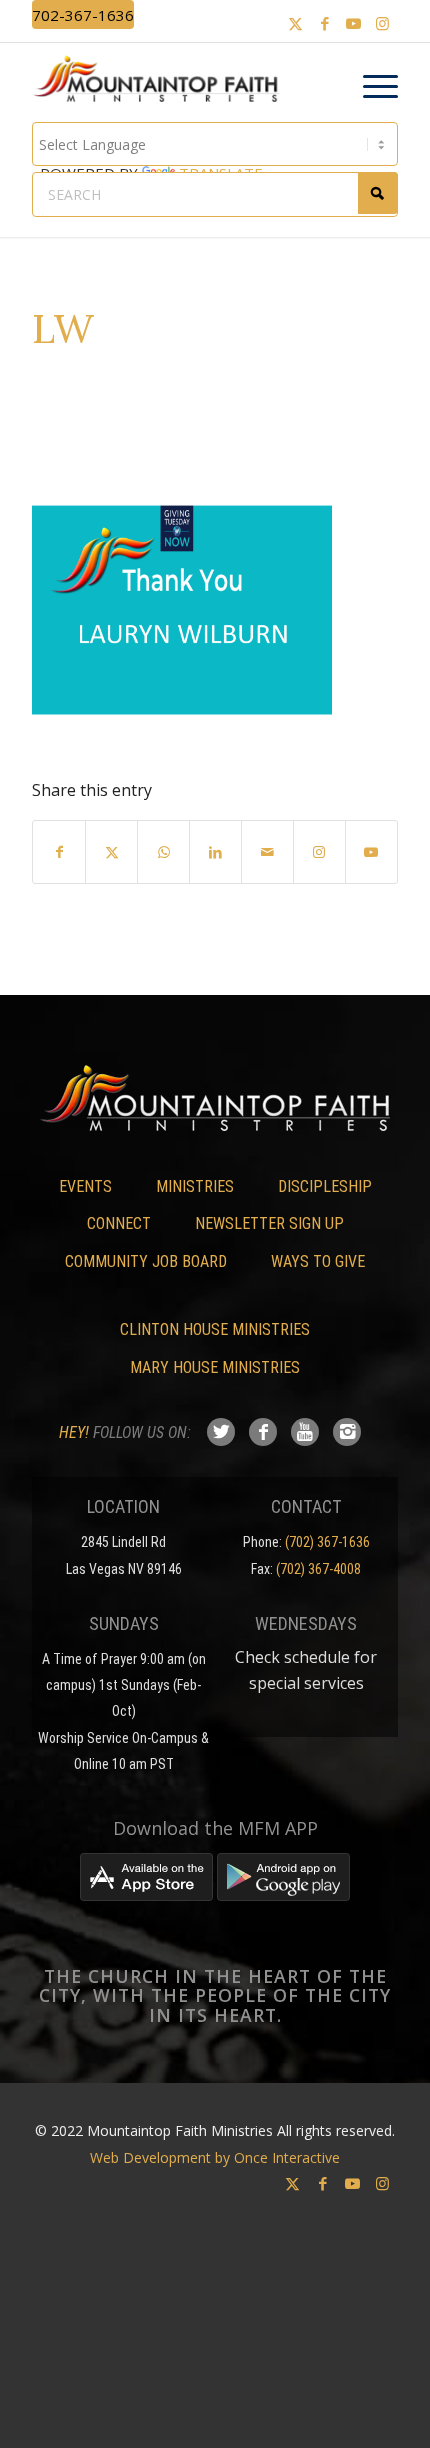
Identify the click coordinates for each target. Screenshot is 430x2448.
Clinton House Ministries (215, 1329)
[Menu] (370, 87)
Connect (119, 1223)
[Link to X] (296, 23)
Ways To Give (318, 1261)
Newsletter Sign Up (269, 1223)
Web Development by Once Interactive (215, 2157)
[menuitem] (370, 87)
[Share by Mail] (267, 852)
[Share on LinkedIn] (215, 852)
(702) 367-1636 (327, 1542)
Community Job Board (146, 1261)
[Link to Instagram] (383, 23)
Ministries (195, 1186)
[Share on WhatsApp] (163, 852)
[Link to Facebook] (325, 23)
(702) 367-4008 (318, 1569)
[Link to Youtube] (354, 23)
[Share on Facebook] (59, 852)
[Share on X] (111, 852)
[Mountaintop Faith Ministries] (162, 82)
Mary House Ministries (215, 1367)
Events (85, 1186)
